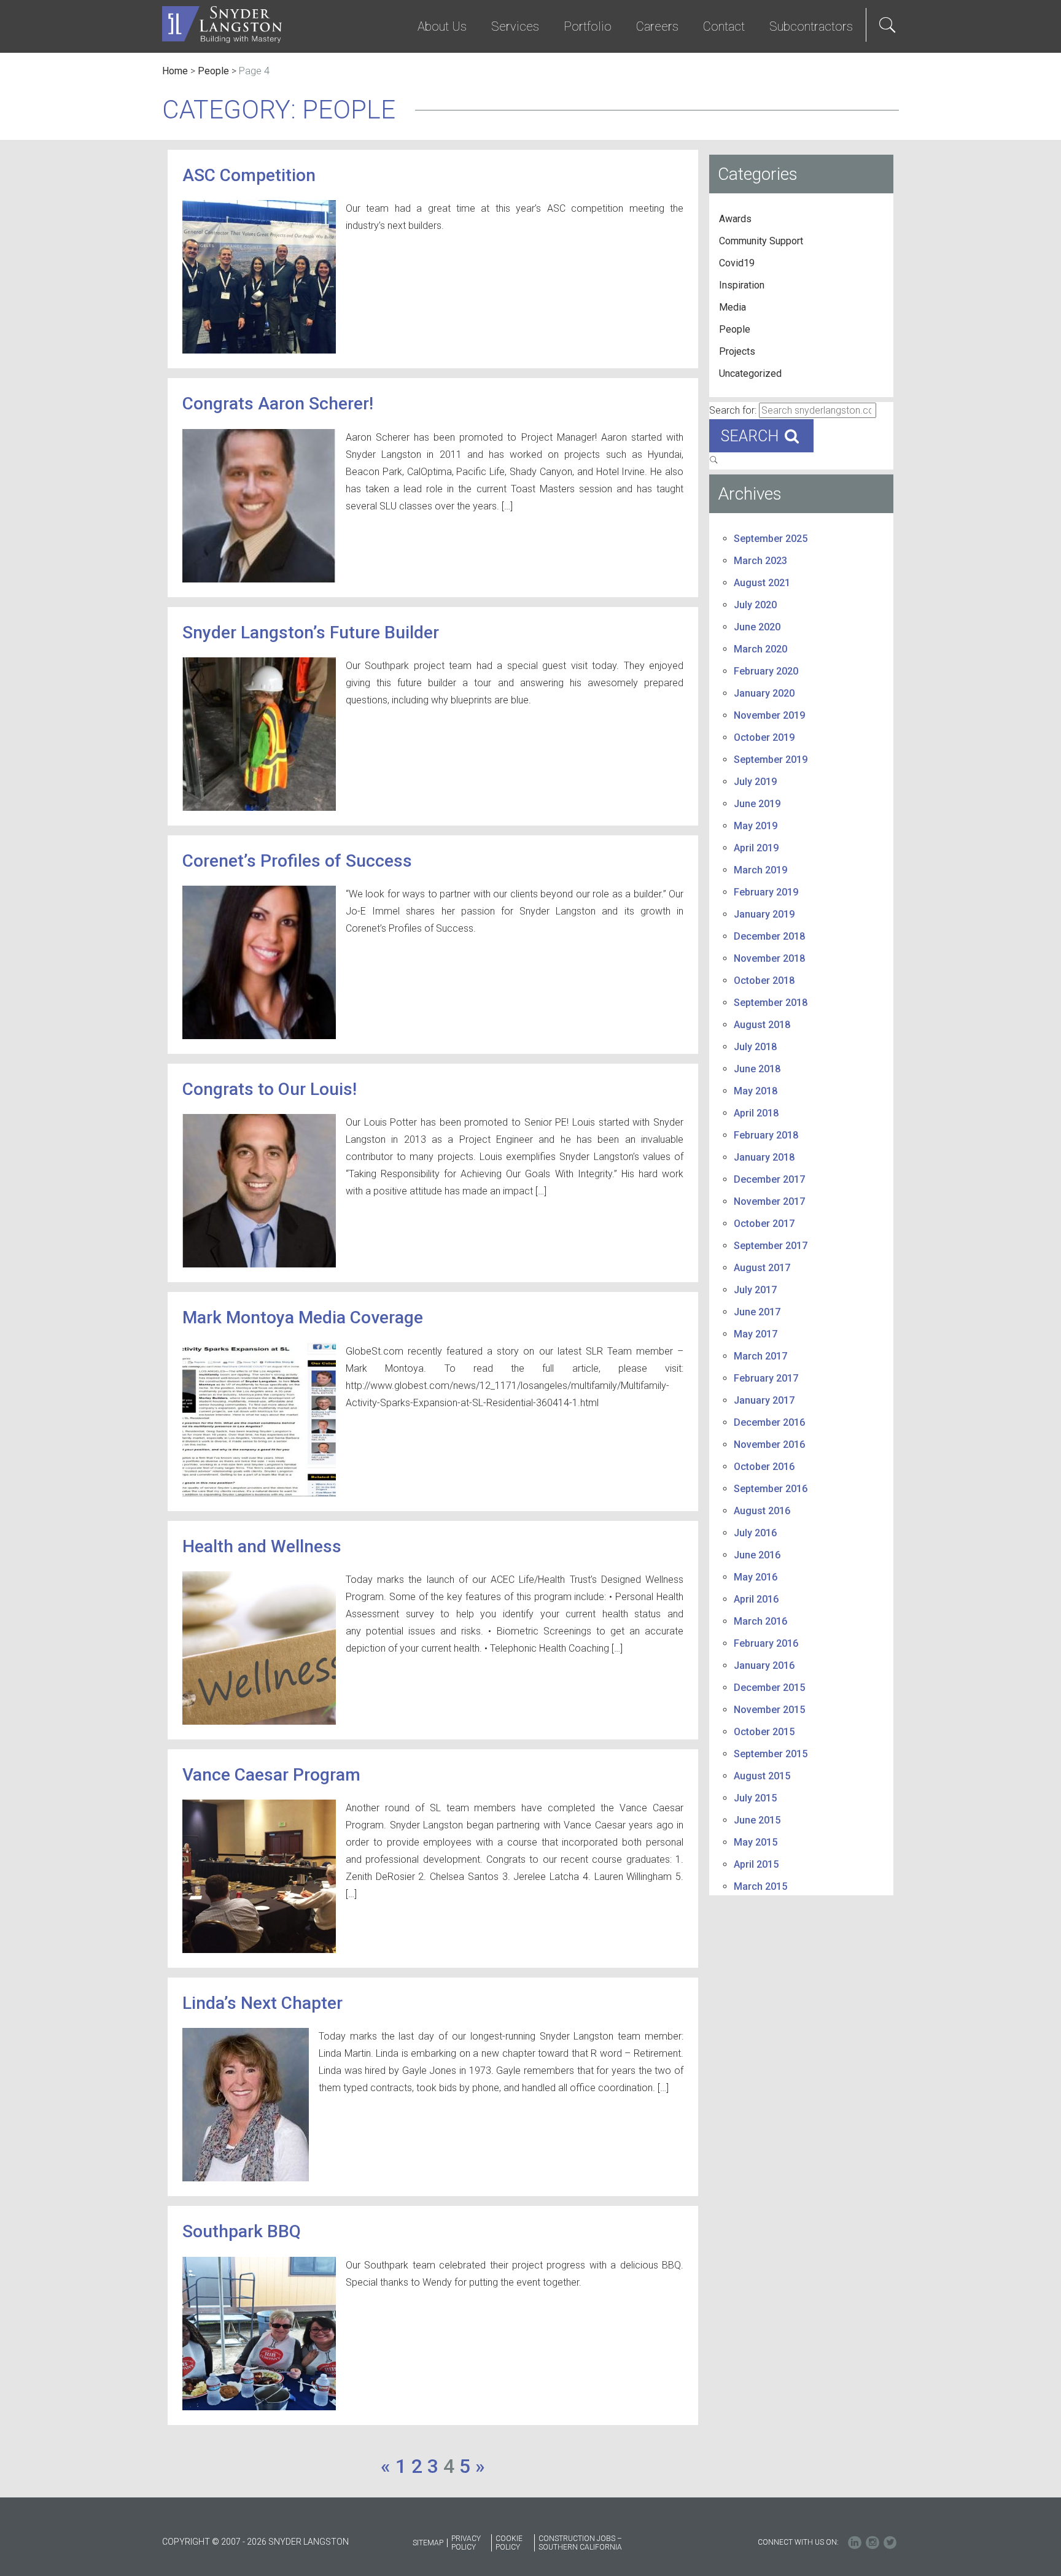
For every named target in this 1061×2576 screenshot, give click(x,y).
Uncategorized (750, 373)
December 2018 (769, 936)
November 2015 (769, 1710)
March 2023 (760, 561)
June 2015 (757, 1820)
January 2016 (764, 1665)
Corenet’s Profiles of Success (297, 861)
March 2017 (760, 1356)
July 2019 (755, 782)
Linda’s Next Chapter (262, 2003)
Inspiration (742, 285)
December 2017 (769, 1179)
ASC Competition (249, 175)
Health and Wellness (262, 1546)
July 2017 (755, 1290)
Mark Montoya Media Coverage (303, 1317)
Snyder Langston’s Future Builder (311, 632)
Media (733, 307)
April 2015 (756, 1864)
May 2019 (756, 826)
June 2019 (757, 804)
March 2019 (760, 870)
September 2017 (771, 1246)
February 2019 (766, 892)
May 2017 (756, 1334)
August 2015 (762, 1776)
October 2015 (764, 1732)
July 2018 (755, 1047)
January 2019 (764, 914)
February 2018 (766, 1135)
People (213, 71)
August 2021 (762, 583)
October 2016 (764, 1467)
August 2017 (762, 1268)
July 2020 (755, 605)
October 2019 (764, 737)
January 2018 (764, 1157)
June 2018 (757, 1069)
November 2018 (769, 958)
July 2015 (755, 1798)
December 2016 (769, 1422)
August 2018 (762, 1025)
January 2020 (764, 693)
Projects (737, 351)
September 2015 (771, 1754)
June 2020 (757, 627)
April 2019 (756, 848)
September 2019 (771, 760)
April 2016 (756, 1599)
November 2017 (769, 1201)
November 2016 (769, 1445)
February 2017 (766, 1378)
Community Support (761, 241)
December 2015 (769, 1688)
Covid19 (737, 263)
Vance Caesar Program (271, 1775)
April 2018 (756, 1113)
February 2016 (766, 1643)
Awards (735, 219)
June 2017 (757, 1312)
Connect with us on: (798, 2542)
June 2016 (757, 1555)
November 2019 (769, 715)
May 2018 (756, 1091)
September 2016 (771, 1489)
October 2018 (764, 981)
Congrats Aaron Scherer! (278, 404)
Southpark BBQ (242, 2231)
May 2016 (756, 1577)
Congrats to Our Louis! (270, 1089)
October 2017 (764, 1224)
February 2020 (766, 671)
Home (175, 71)
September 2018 (771, 1003)
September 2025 (771, 539)
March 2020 (760, 649)
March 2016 (760, 1621)
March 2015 (760, 1886)
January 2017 (764, 1400)
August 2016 (762, 1511)
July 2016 (755, 1533)
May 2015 (756, 1842)
